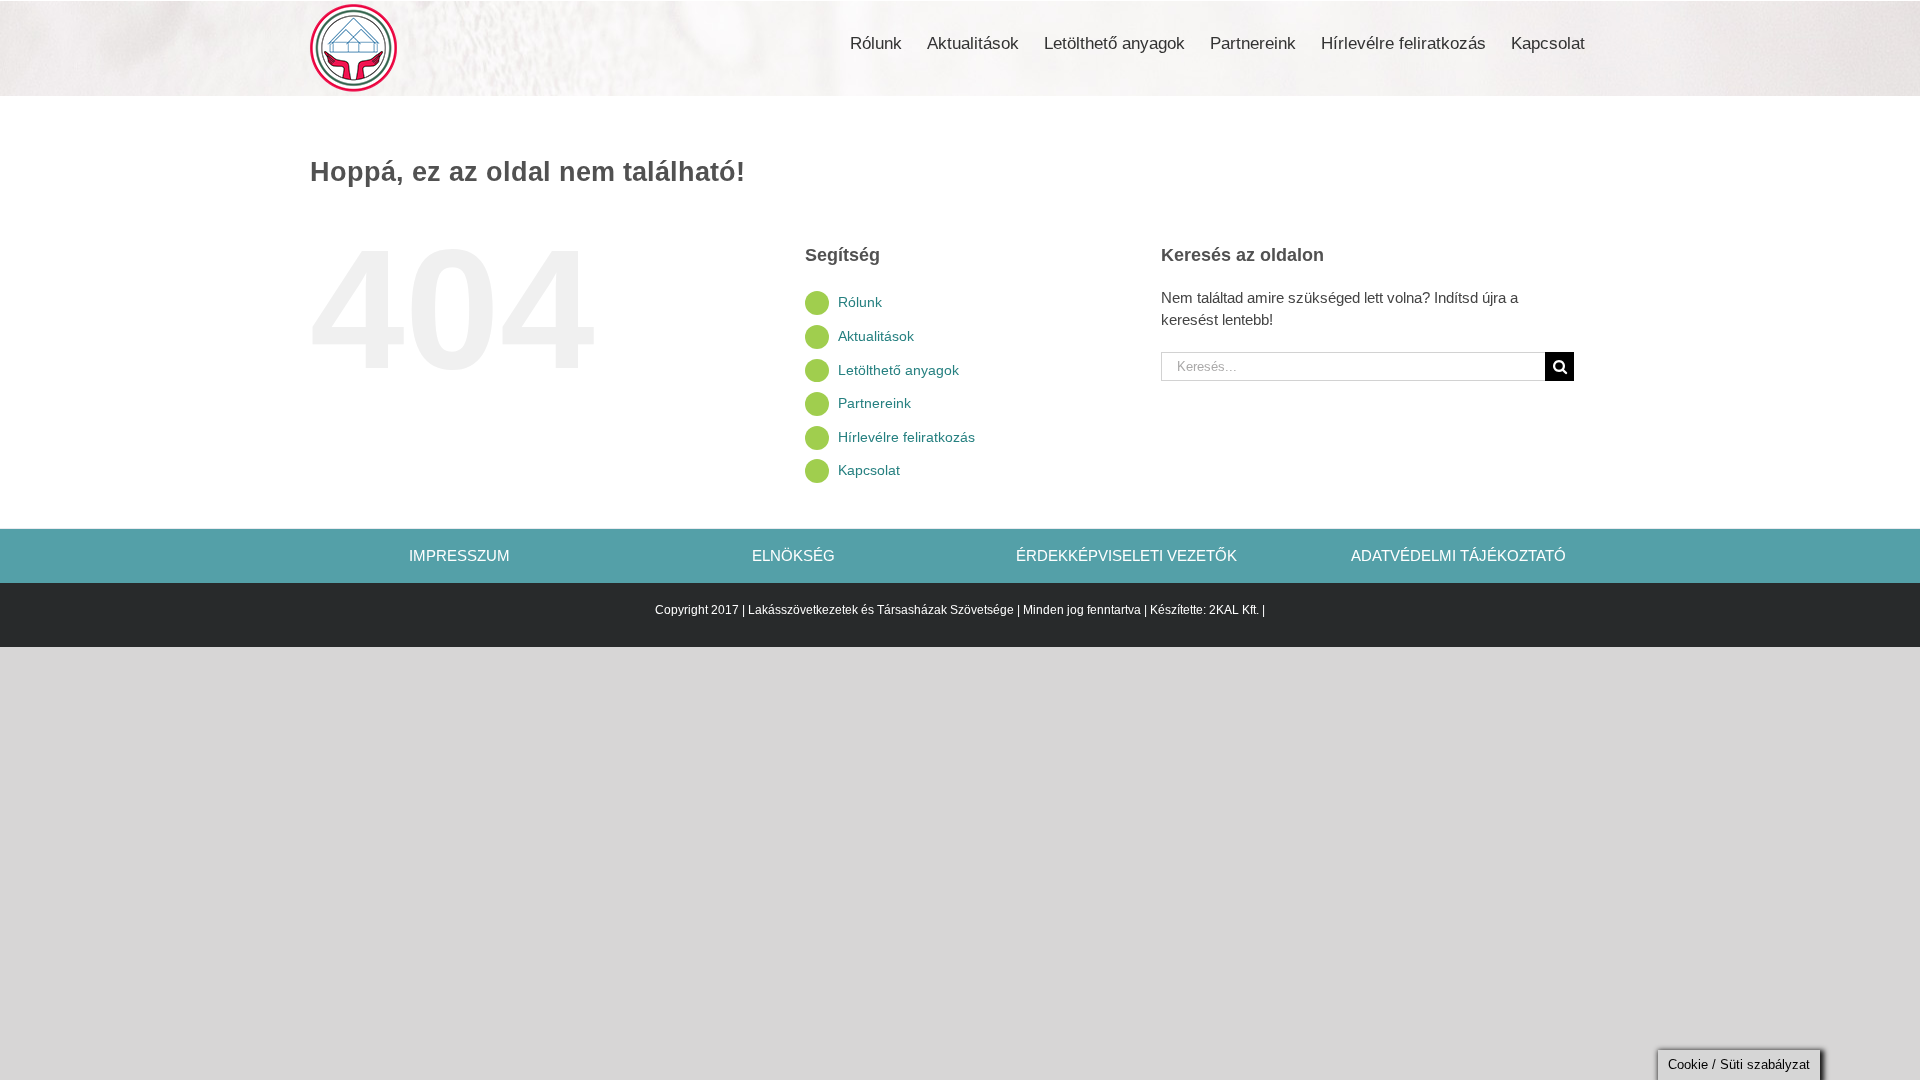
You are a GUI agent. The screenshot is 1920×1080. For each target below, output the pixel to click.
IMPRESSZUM (461, 555)
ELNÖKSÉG (793, 555)
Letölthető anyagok (898, 370)
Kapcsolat (869, 470)
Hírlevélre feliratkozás (906, 437)
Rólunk (860, 302)
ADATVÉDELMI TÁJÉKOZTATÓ (1458, 555)
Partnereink (874, 403)
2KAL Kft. (1234, 610)
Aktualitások (876, 336)
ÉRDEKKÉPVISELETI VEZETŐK (1126, 555)
